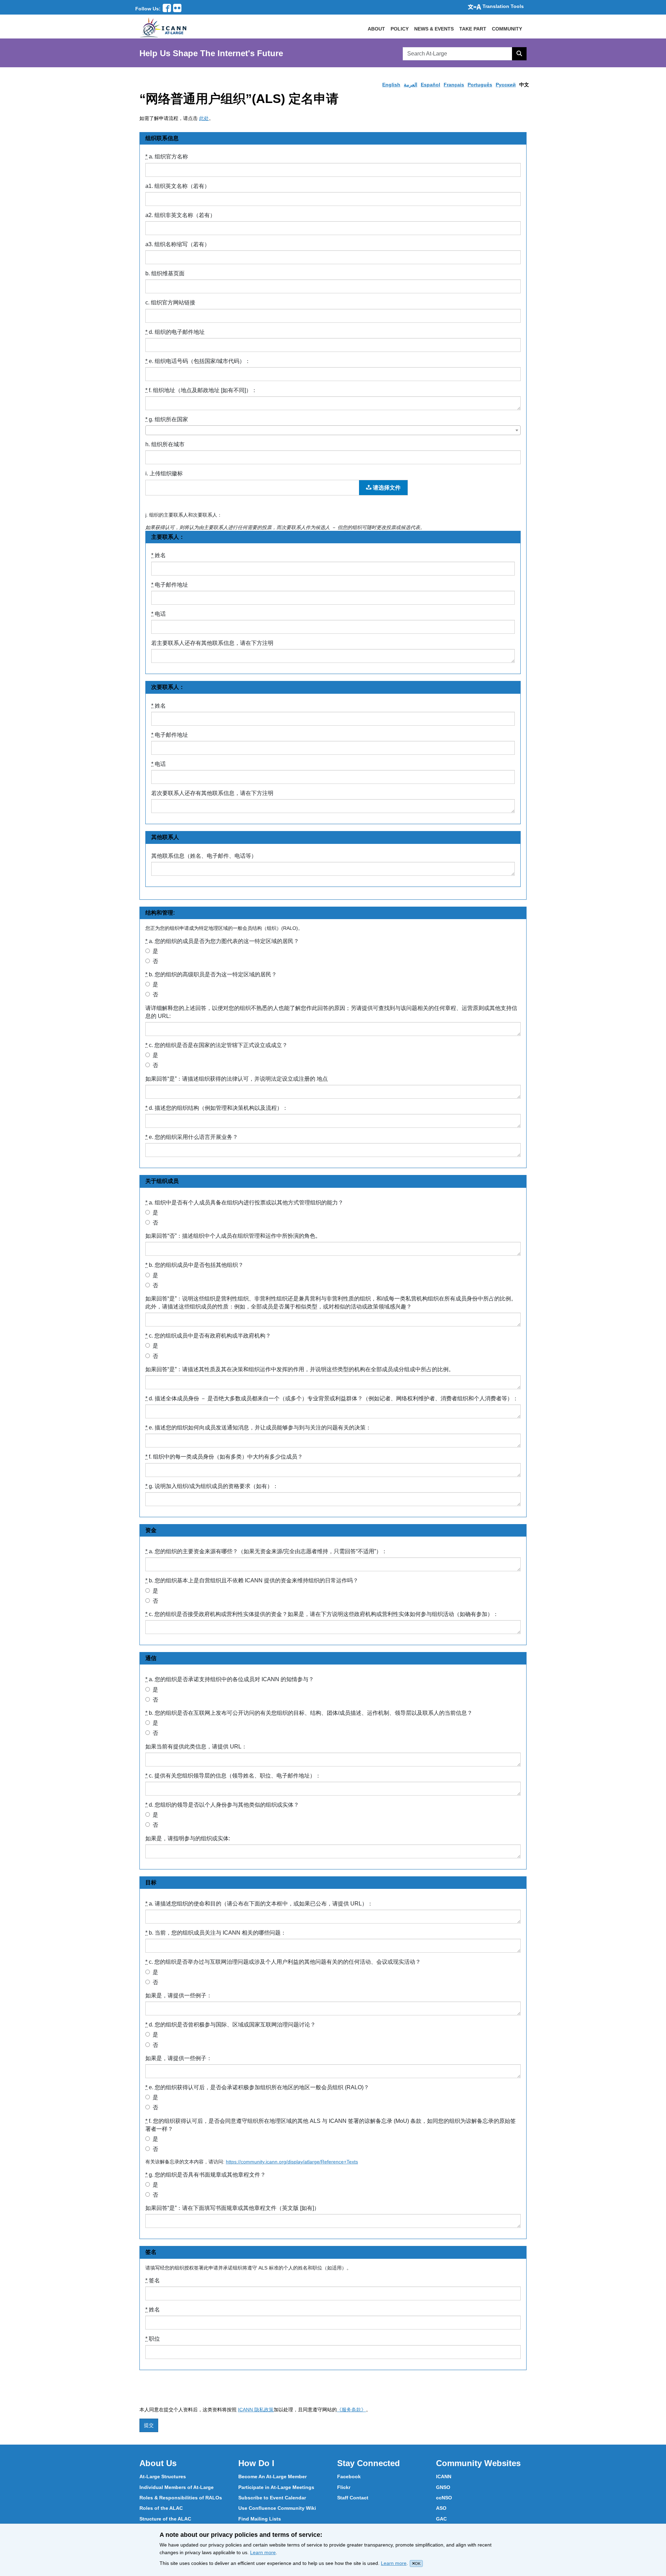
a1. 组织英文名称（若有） (178, 186)
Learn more (263, 2552)
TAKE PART (473, 29)
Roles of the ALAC (161, 2508)
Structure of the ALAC (165, 2519)
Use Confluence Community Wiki (277, 2508)
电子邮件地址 (170, 585)
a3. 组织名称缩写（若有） (178, 244)
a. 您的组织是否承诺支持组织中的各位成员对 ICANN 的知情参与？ (230, 1679)
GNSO (443, 2487)
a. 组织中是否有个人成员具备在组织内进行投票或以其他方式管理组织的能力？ (244, 1203)
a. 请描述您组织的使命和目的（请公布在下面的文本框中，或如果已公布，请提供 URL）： (259, 1904)
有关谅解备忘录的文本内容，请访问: (253, 2162)
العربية (411, 85)
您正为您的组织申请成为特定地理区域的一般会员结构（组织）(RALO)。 (224, 928)
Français (454, 85)
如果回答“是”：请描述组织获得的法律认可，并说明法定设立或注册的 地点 (237, 1079)
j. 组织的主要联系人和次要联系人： (184, 515)
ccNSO (444, 2498)
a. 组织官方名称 (167, 157)
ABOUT (376, 29)
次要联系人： (168, 687)
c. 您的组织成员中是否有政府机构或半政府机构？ (208, 1336)
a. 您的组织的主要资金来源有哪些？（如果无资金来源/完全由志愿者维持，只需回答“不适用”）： (266, 1551)
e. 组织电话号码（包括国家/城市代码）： (198, 361)
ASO (441, 2508)
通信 (151, 1658)
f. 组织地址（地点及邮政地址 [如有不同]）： (201, 390)
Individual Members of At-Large (177, 2487)
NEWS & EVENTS (434, 29)
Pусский (506, 85)
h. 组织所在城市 (165, 444)
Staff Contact (353, 2498)
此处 (204, 118)
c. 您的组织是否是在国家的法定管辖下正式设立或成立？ (216, 1045)
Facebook (349, 2476)
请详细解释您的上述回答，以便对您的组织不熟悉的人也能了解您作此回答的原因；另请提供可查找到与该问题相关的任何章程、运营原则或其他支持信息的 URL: (331, 1012)
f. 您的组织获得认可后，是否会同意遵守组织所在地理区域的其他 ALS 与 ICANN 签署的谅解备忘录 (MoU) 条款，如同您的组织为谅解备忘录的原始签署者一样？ (331, 2125)
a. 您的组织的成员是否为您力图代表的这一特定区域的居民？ (222, 941)
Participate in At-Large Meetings (276, 2487)
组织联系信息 (162, 138)
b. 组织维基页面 (165, 273)
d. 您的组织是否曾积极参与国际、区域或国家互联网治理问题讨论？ (230, 2025)
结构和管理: (160, 913)
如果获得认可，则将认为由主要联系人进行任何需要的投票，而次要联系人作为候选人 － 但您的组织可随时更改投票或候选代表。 (285, 527)
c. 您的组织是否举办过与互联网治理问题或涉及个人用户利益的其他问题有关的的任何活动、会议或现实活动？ (283, 1962)
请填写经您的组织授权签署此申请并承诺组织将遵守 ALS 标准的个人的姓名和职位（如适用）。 (248, 2268)
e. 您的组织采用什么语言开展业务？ (192, 1137)
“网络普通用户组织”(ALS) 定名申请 (239, 99)
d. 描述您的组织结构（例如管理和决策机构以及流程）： (217, 1108)
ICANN (444, 2476)
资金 (151, 1530)
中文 (524, 85)
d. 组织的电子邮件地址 (175, 332)
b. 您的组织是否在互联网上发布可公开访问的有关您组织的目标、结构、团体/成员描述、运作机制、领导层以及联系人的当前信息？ (309, 1713)
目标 (151, 1882)
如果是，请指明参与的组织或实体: (188, 1838)
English (391, 85)
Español (430, 85)
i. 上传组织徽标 (164, 473)
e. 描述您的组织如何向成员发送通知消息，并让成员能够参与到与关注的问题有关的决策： (258, 1428)
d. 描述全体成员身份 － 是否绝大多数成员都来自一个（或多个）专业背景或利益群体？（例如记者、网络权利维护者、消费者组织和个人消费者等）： (332, 1398)
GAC (441, 2519)
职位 (153, 2339)
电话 (159, 614)
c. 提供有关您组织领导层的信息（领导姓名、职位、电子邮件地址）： (233, 1776)
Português (480, 85)
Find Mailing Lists (260, 2519)
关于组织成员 (162, 1181)
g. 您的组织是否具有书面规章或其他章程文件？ (206, 2175)
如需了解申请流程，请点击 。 (177, 118)
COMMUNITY (507, 29)
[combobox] (333, 430)
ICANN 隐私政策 (256, 2410)
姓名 (159, 555)
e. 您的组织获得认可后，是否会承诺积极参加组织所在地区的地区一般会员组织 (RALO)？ (257, 2087)
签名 (151, 2252)
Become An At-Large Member (272, 2476)
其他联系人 (165, 837)
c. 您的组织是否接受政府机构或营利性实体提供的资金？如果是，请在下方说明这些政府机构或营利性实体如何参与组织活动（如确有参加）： (322, 1614)
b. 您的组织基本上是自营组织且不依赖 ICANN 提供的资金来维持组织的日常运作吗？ (252, 1580)
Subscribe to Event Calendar (272, 2498)
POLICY (400, 29)
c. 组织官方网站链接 (170, 302)
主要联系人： (168, 537)
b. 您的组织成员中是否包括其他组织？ (194, 1265)
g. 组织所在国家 (167, 419)
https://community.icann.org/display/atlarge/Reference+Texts (292, 2162)
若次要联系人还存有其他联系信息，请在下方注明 (212, 793)
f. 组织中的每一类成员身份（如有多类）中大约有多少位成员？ (224, 1457)
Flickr (344, 2487)
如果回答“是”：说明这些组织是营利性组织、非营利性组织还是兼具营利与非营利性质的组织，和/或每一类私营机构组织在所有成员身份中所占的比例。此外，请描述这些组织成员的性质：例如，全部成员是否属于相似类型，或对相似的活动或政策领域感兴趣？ (331, 1303)
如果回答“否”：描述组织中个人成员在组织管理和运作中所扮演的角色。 (233, 1236)
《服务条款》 (351, 2410)
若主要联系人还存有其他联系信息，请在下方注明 (212, 643)
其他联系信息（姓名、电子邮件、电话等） (204, 856)
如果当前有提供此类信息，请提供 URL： (196, 1747)
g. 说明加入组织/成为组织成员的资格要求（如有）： (212, 1486)
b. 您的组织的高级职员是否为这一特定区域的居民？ (211, 974)
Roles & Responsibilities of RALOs (181, 2498)
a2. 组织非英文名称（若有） (180, 215)
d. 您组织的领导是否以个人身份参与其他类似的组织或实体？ (222, 1805)
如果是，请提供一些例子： (179, 1995)
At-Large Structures (163, 2476)
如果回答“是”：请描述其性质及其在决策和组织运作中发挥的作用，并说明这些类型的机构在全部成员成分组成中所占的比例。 (300, 1369)
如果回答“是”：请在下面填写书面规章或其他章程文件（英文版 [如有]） (232, 2208)
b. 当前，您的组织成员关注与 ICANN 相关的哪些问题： (216, 1933)
